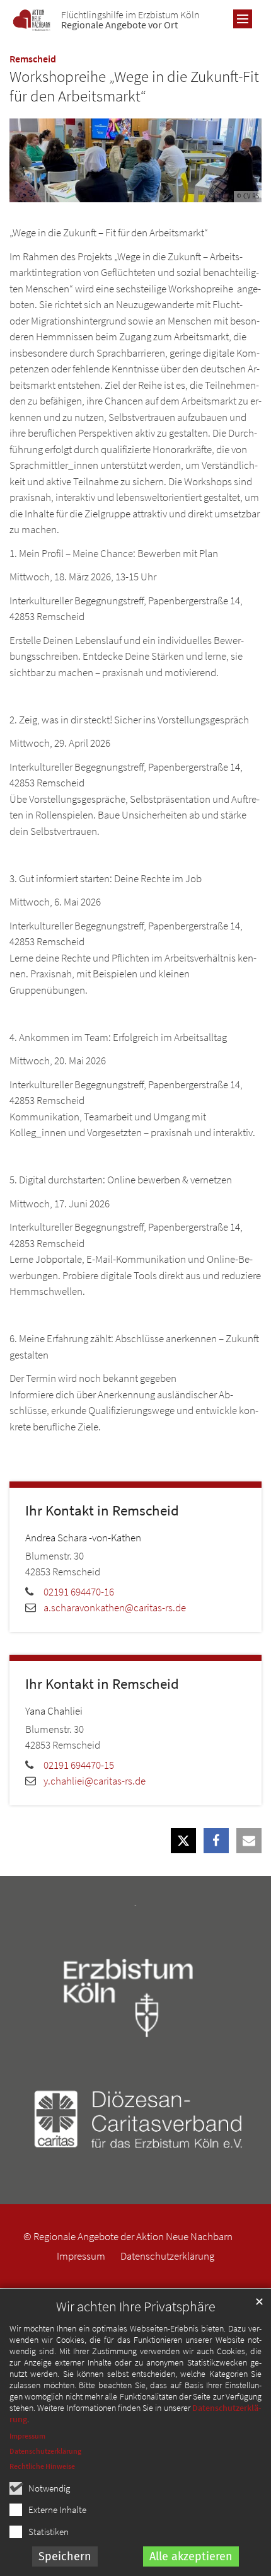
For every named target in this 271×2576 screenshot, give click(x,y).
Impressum (27, 2436)
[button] (183, 1841)
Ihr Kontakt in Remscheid (102, 1510)
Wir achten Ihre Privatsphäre (136, 2307)
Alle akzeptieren (191, 2556)
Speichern (65, 2556)
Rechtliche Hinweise (42, 2466)
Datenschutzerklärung (45, 2451)
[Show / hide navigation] (243, 19)
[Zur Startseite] (32, 20)
